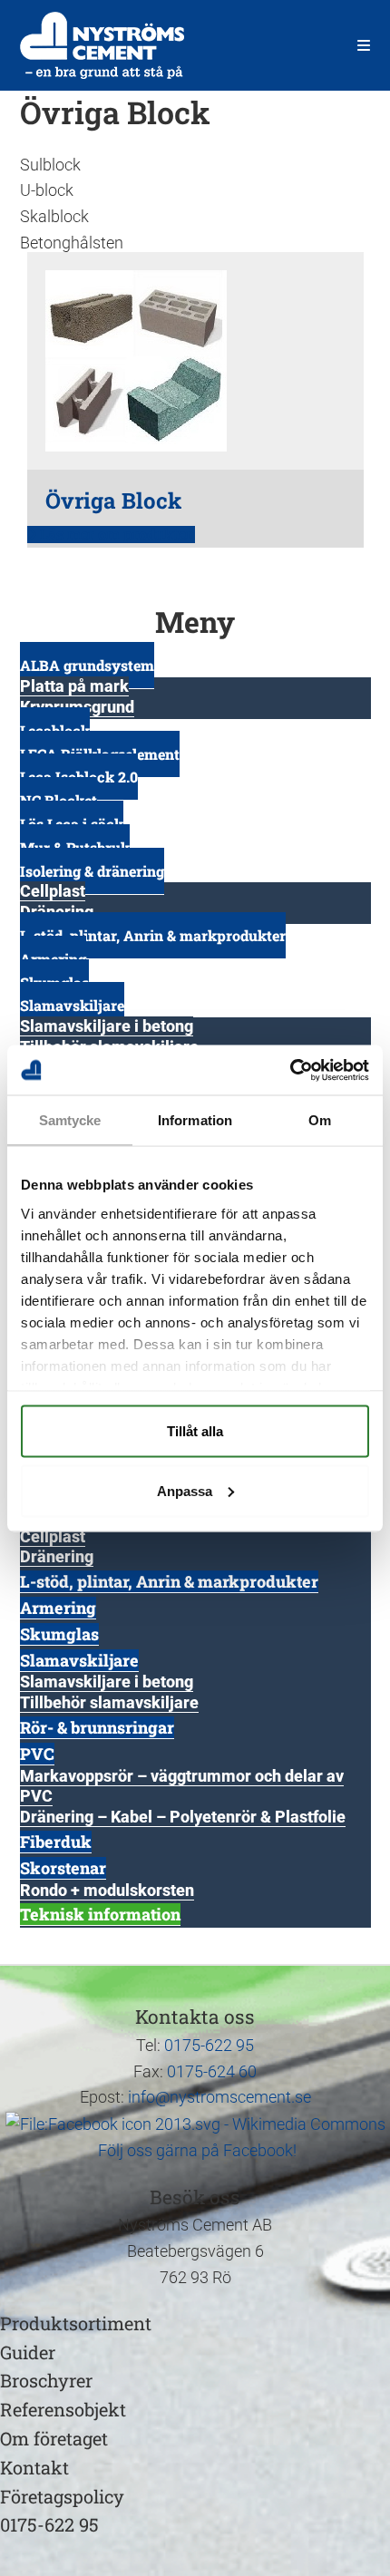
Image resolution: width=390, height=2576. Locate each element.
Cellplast (53, 891)
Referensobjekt (63, 2409)
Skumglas (59, 1634)
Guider (28, 2352)
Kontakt (34, 2467)
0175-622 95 (209, 2045)
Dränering (57, 1556)
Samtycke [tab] (70, 1120)
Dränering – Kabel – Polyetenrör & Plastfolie (183, 1817)
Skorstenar (63, 1868)
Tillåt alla (195, 1431)
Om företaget (54, 2438)
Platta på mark (74, 686)
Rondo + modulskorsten (107, 1890)
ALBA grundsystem (87, 665)
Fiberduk (56, 1842)
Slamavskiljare (72, 1005)
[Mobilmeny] (364, 45)
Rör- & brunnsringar (97, 1727)
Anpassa (185, 1490)
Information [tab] (195, 1120)
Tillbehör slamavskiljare (109, 1702)
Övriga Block (113, 501)
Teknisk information (100, 1914)
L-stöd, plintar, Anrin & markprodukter (153, 935)
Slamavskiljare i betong (107, 1026)
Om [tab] (320, 1120)
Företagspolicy (62, 2496)
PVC (37, 1754)
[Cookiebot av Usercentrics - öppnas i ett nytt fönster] (290, 1070)
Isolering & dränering (92, 871)
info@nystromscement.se (219, 2097)
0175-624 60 (212, 2071)
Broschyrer (46, 2380)
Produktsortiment (76, 2323)
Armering (58, 1608)
